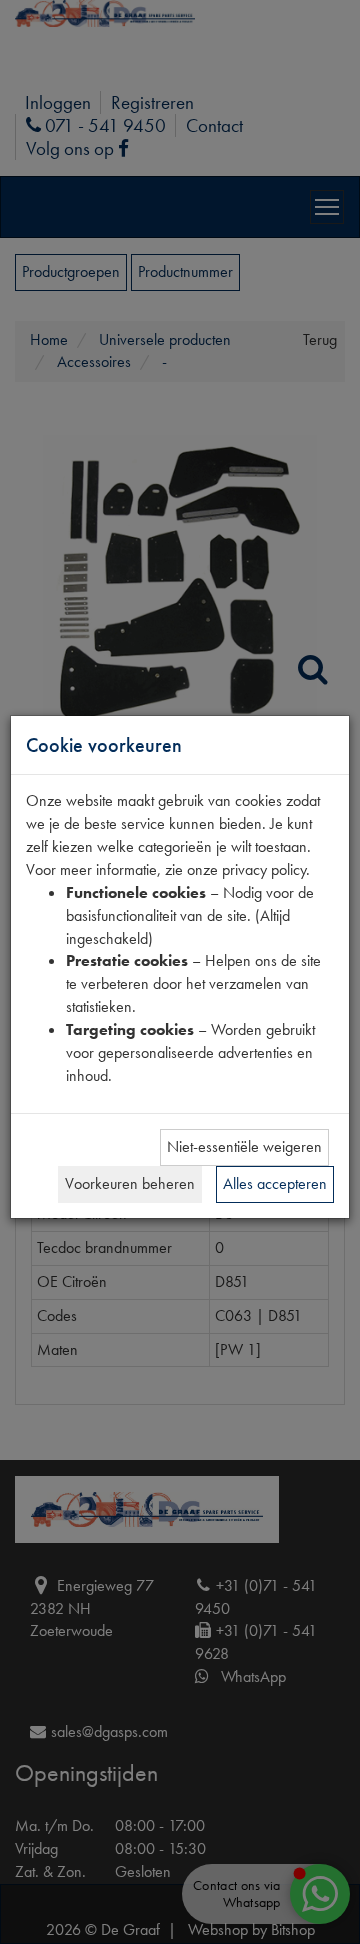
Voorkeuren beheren (130, 1183)
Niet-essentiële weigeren (244, 1146)
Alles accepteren (275, 1183)
